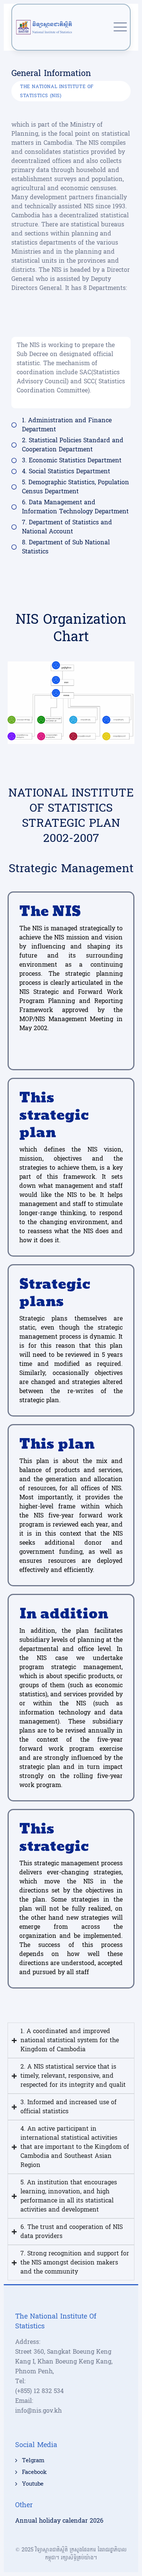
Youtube (33, 2484)
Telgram (33, 2461)
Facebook (34, 2472)
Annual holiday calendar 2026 (59, 2521)
